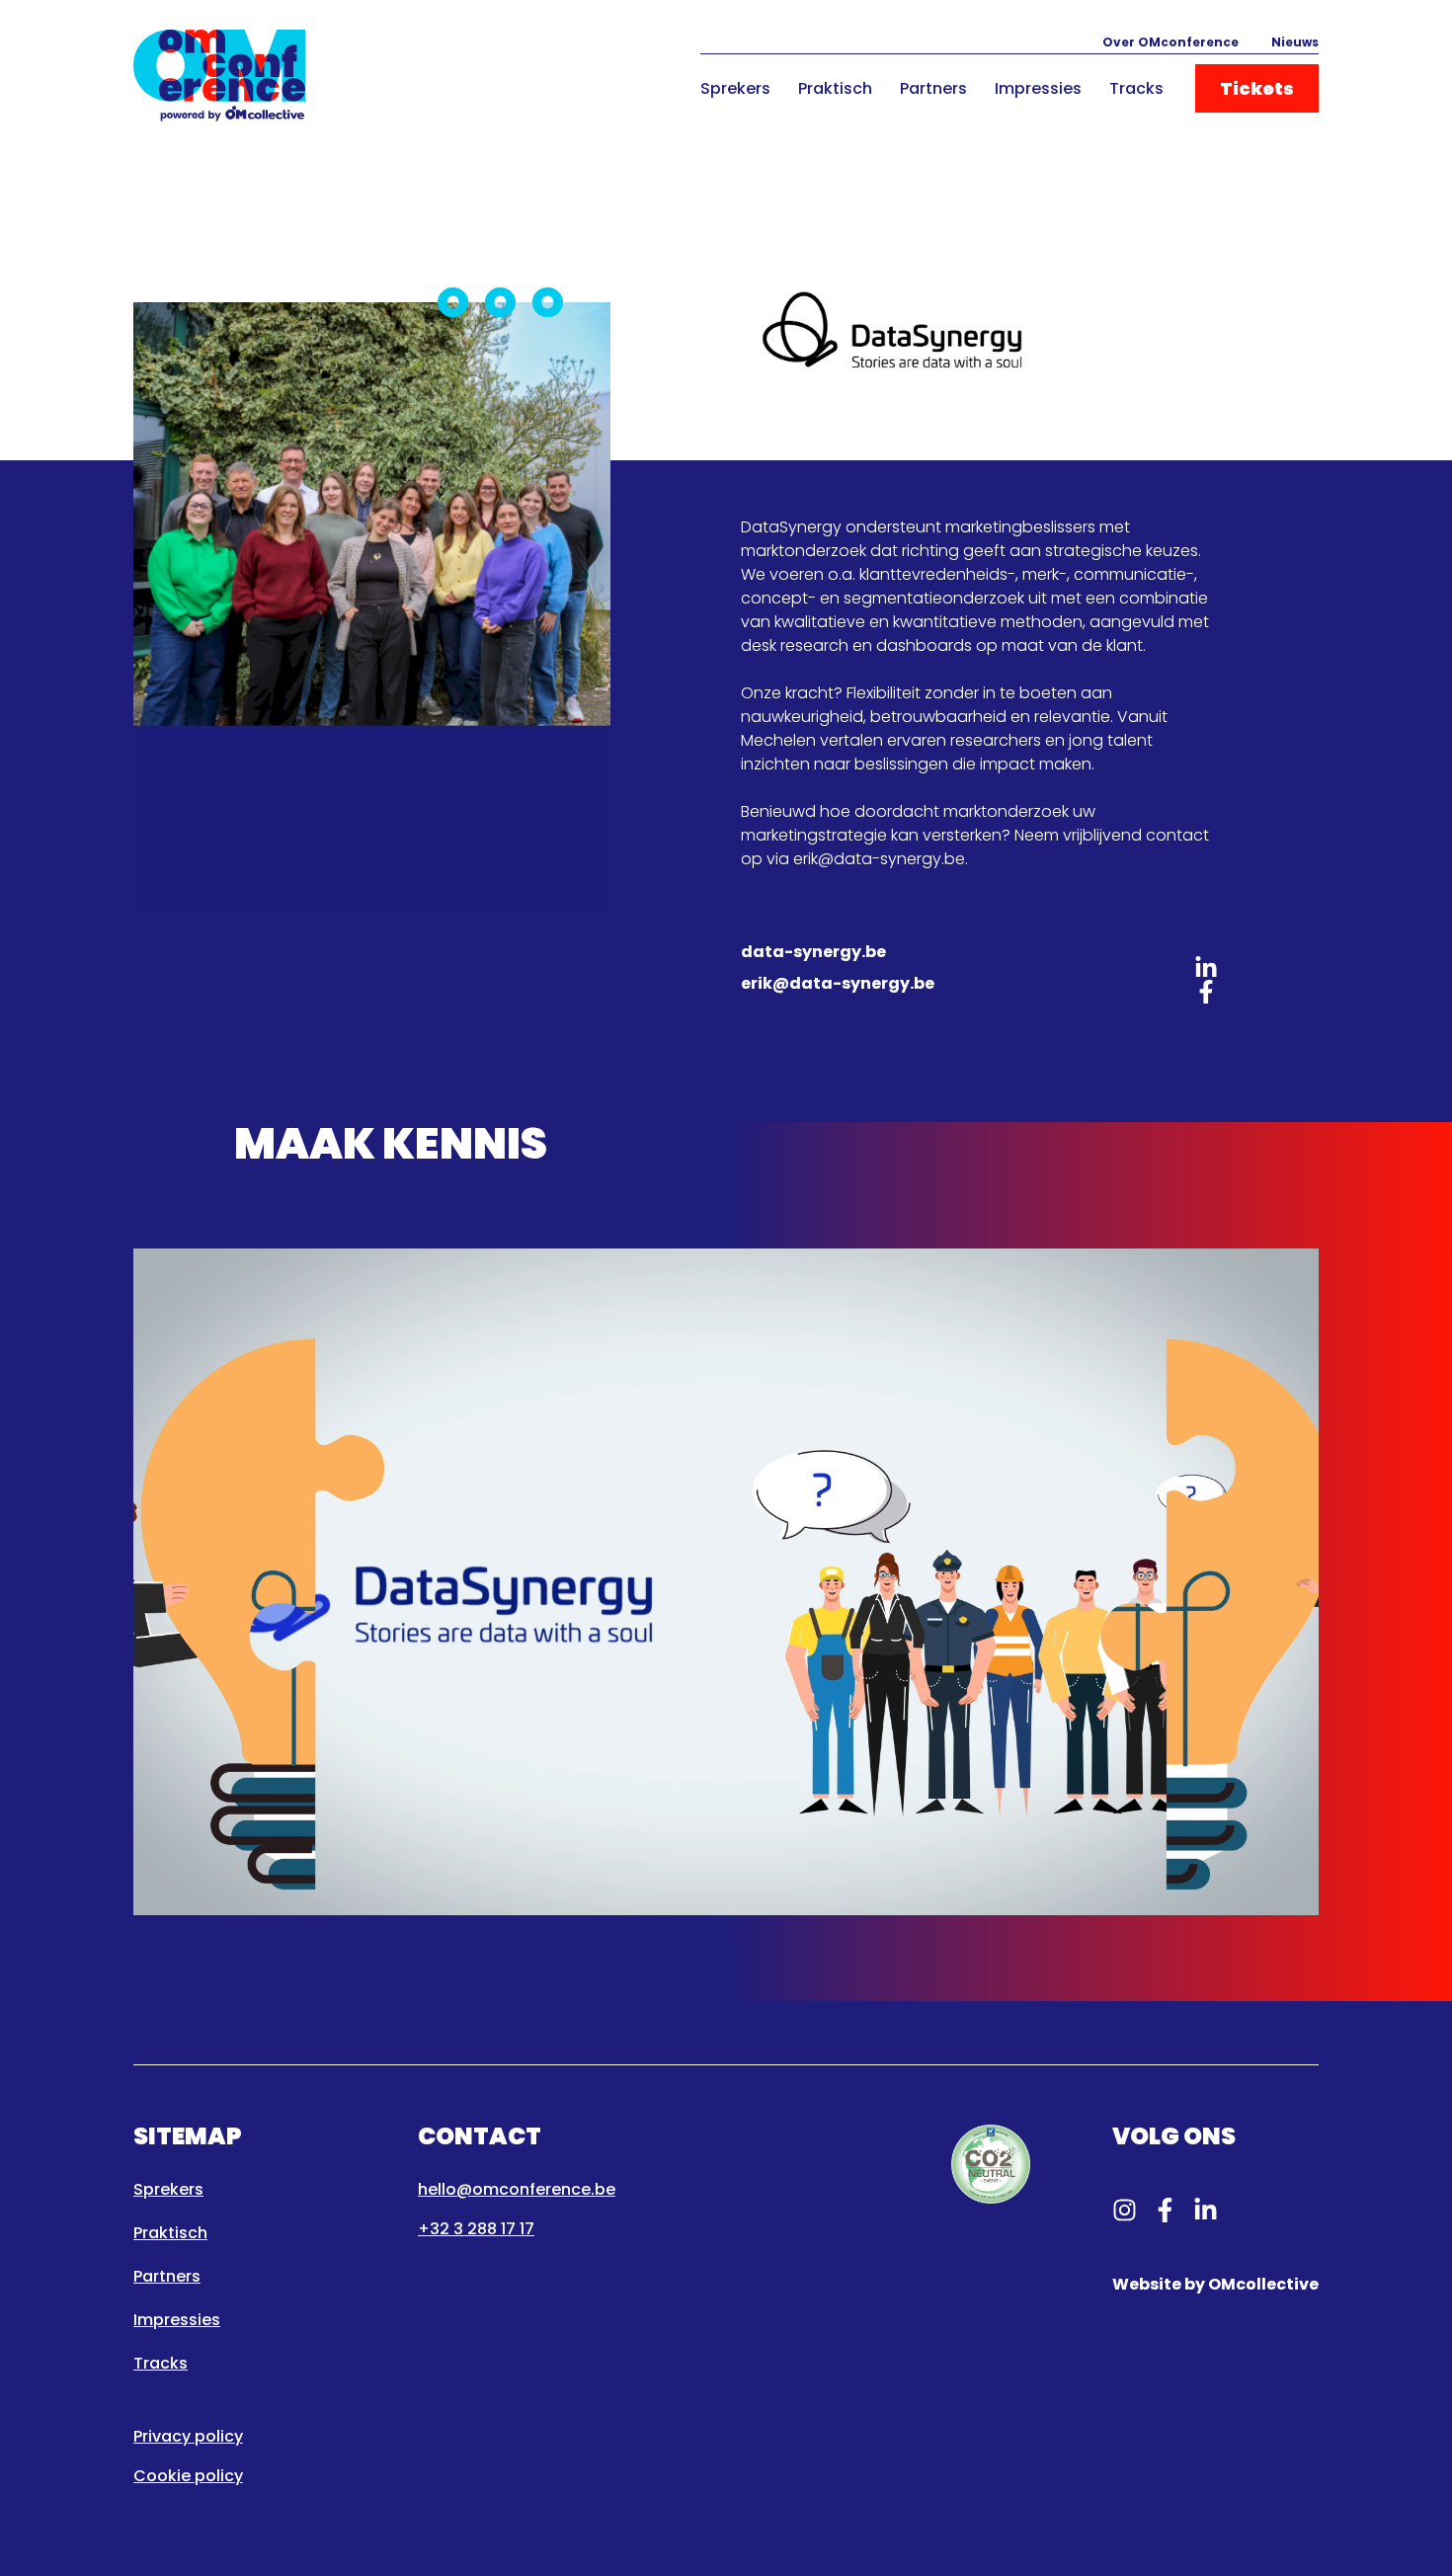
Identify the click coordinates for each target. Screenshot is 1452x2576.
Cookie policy (188, 2476)
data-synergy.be (813, 952)
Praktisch (835, 88)
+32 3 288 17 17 (476, 2229)
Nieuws (1295, 42)
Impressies (1038, 88)
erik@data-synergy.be (838, 983)
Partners (933, 88)
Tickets (1257, 88)
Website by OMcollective (1215, 2284)
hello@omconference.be (517, 2189)
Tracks (1136, 88)
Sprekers (735, 88)
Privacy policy (188, 2436)
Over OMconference (1170, 42)
